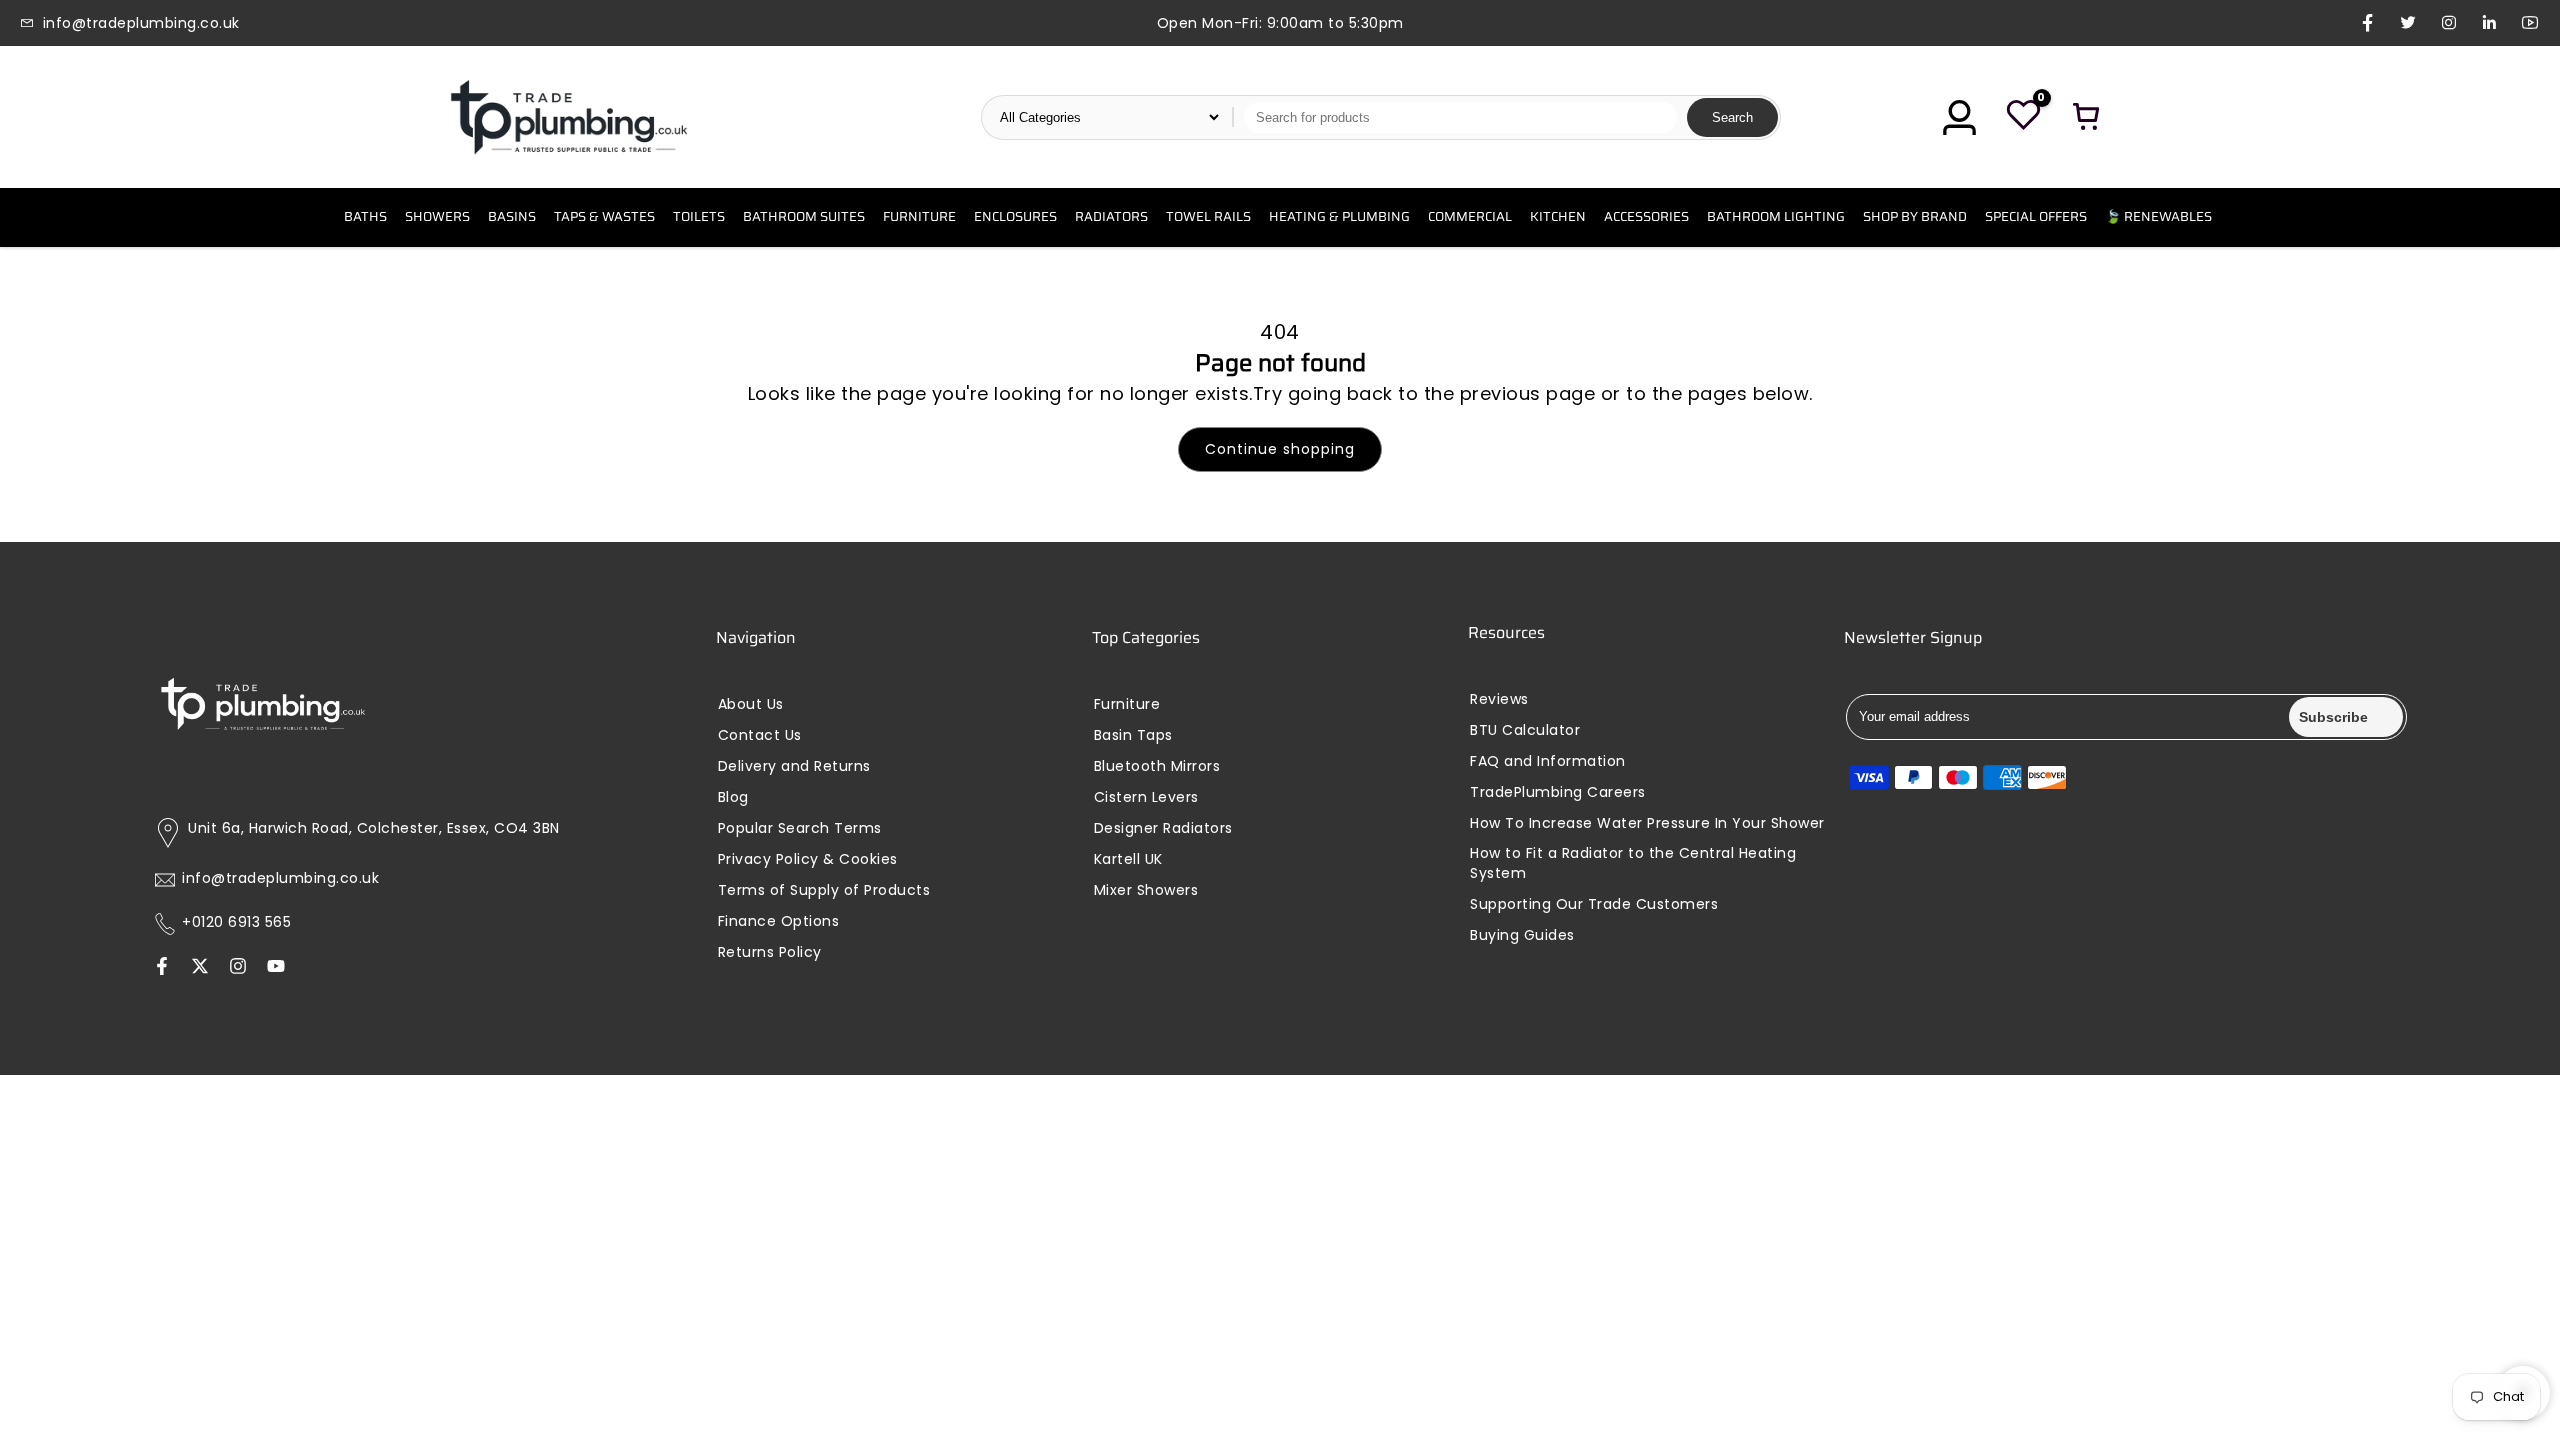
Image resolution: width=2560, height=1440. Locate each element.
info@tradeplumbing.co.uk (280, 878)
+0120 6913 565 (236, 922)
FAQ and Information (1548, 761)
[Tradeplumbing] (568, 117)
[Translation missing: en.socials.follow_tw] (200, 968)
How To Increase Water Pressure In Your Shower (1647, 823)
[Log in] (1959, 117)
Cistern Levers (1146, 797)
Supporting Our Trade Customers (1594, 904)
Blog (733, 797)
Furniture (1127, 704)
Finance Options (779, 921)
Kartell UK (1128, 859)
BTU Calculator (1525, 730)
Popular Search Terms (800, 828)
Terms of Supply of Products (824, 890)
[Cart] (2087, 117)
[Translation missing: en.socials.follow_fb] (162, 968)
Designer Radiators (1163, 828)
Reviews (1499, 699)
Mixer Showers (1146, 890)
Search (1732, 117)
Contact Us (760, 735)
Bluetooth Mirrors (1157, 766)
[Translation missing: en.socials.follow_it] (238, 968)
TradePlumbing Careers (1558, 792)
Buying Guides (1522, 935)
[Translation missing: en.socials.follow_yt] (276, 968)
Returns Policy (770, 952)
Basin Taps (1133, 735)
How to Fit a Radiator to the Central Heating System (1633, 863)
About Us (751, 704)
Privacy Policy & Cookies (808, 859)
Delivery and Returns (794, 766)
